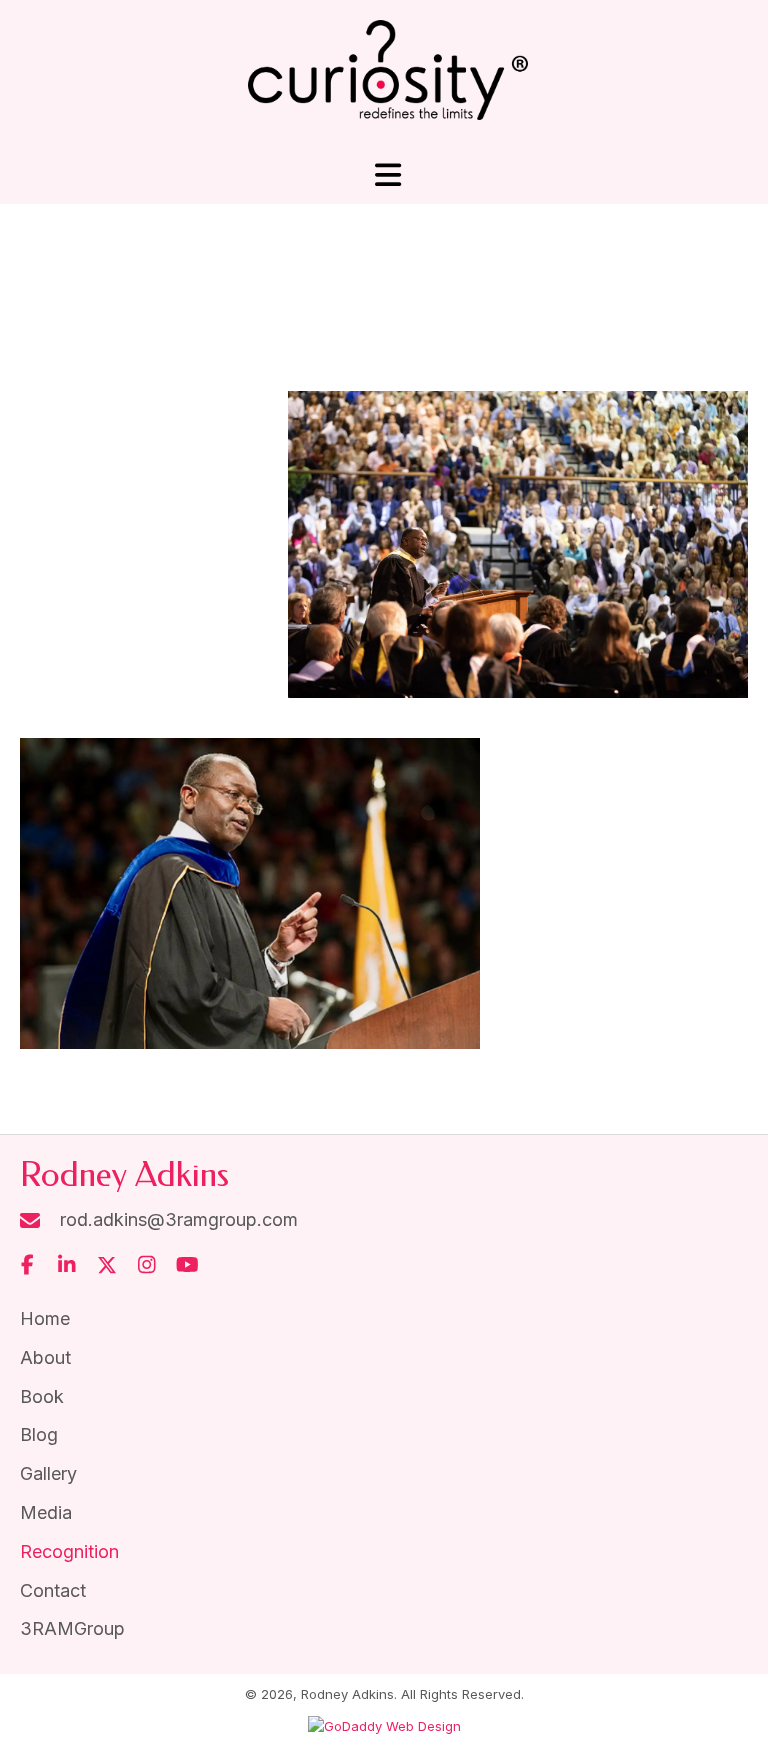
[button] (27, 1265)
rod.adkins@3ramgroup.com (179, 1219)
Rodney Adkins (124, 1175)
